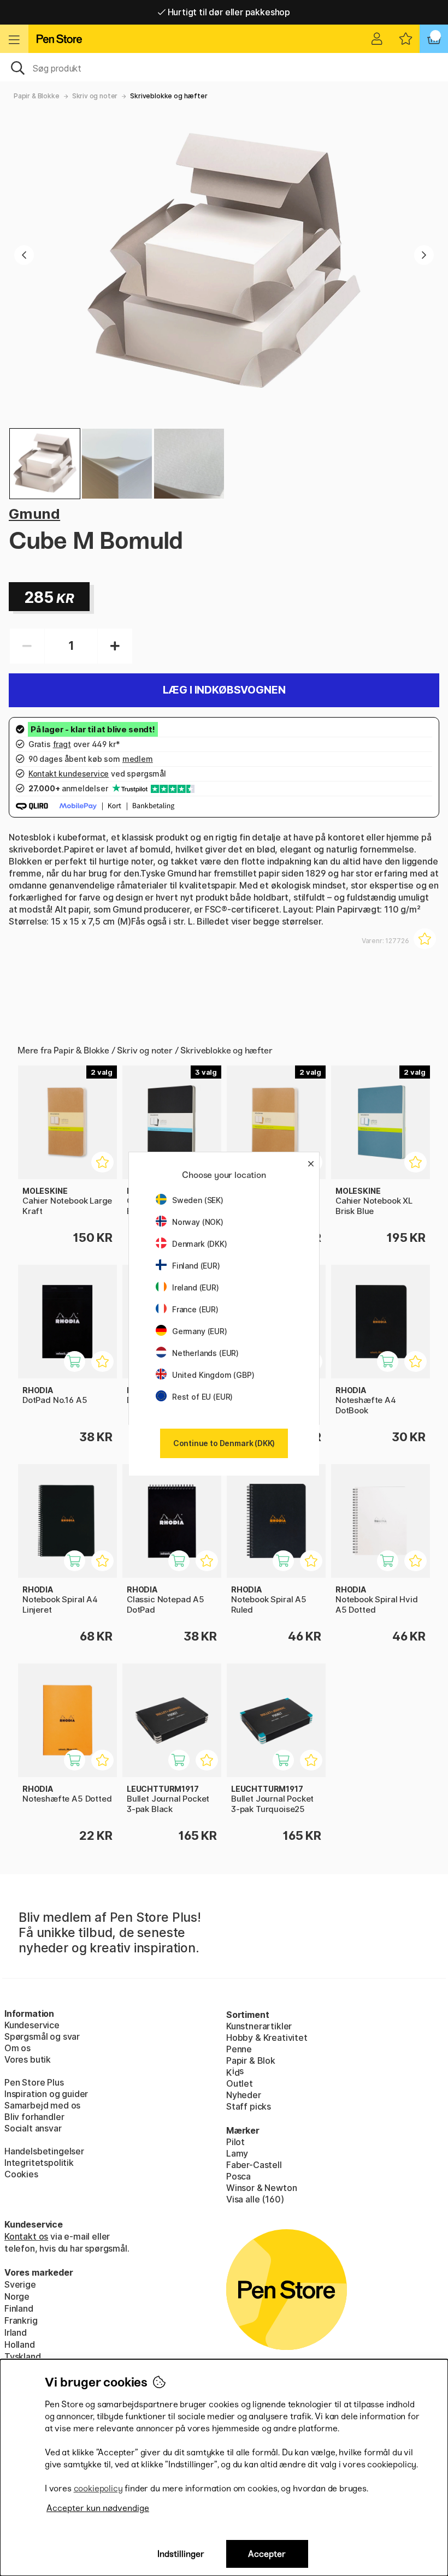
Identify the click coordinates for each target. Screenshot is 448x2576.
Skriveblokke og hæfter (169, 96)
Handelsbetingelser (44, 2151)
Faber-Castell (254, 2165)
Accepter (267, 2554)
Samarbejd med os (42, 2105)
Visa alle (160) (255, 2199)
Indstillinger (181, 2554)
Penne (239, 2049)
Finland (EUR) (196, 1266)
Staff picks (249, 2106)
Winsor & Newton (261, 2188)
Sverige (20, 2284)
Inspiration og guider (46, 2094)
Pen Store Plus (34, 2082)
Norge (17, 2296)
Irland (16, 2332)
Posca (238, 2176)
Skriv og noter (95, 96)
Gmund (34, 514)
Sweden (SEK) (198, 1200)
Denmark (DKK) (200, 1244)
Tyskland (23, 2356)
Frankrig (21, 2320)
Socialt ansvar (33, 2128)
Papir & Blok (251, 2060)
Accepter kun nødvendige (98, 2508)
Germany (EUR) (200, 1331)
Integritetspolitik (39, 2163)
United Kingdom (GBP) (213, 1375)
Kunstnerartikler (259, 2026)
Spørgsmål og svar (42, 2036)
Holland (20, 2344)
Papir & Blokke (37, 96)
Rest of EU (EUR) (202, 1397)
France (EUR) (195, 1309)
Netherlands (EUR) (205, 1353)
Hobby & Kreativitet (267, 2038)
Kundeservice (32, 2025)
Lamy (237, 2153)
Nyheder (244, 2095)
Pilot (235, 2142)
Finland (19, 2308)
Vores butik (28, 2059)
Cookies (21, 2174)
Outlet (240, 2083)
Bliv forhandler (34, 2117)
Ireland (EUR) (196, 1287)
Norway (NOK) (198, 1222)
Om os (17, 2048)
